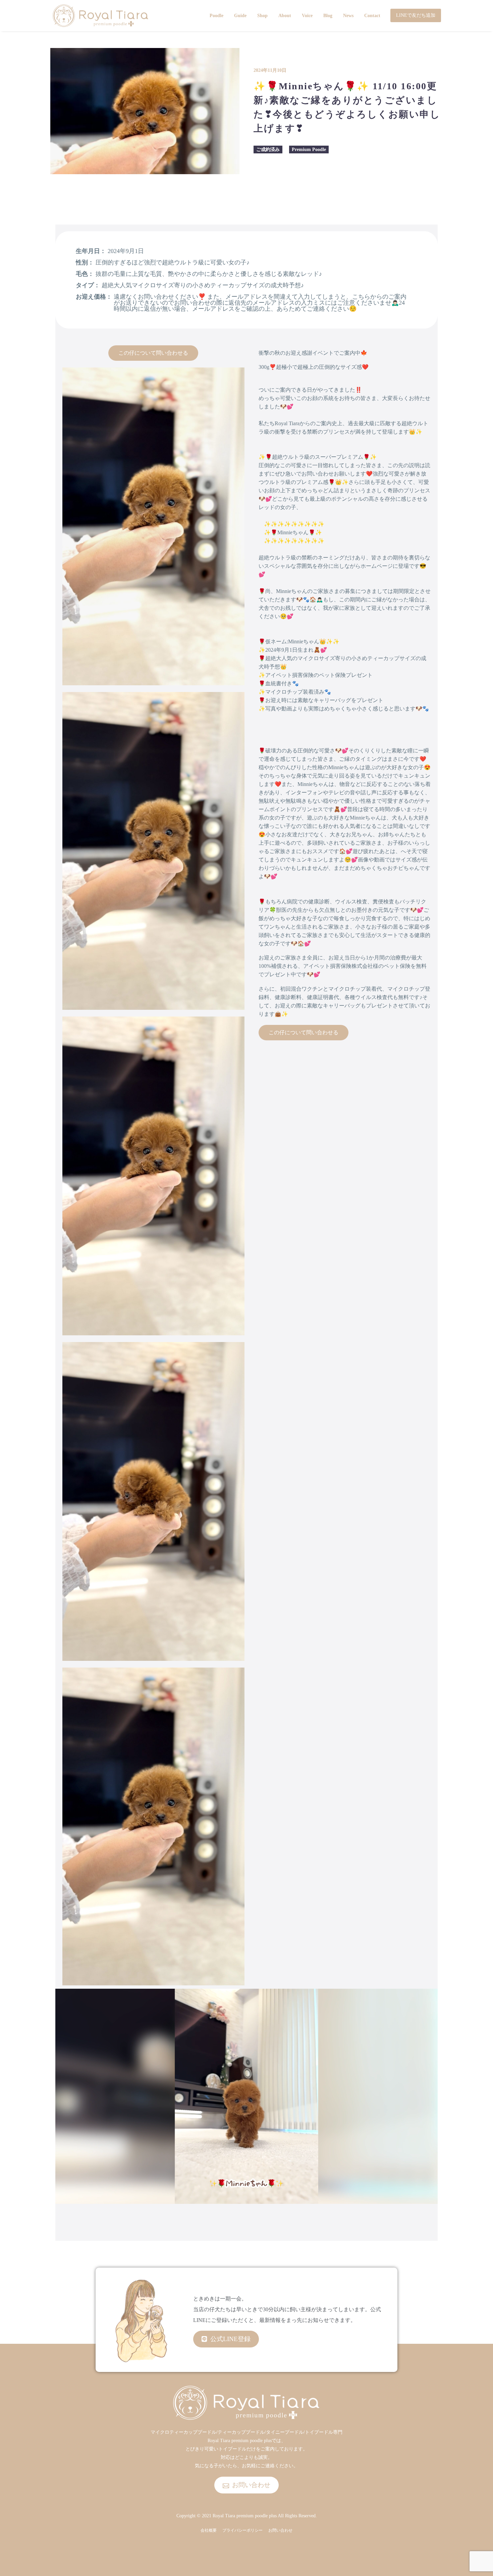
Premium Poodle (309, 150)
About (285, 16)
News (348, 16)
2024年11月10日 (270, 70)
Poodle (216, 16)
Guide (240, 16)
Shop (262, 16)
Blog (328, 16)
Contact (372, 16)
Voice (307, 16)
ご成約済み (268, 150)
